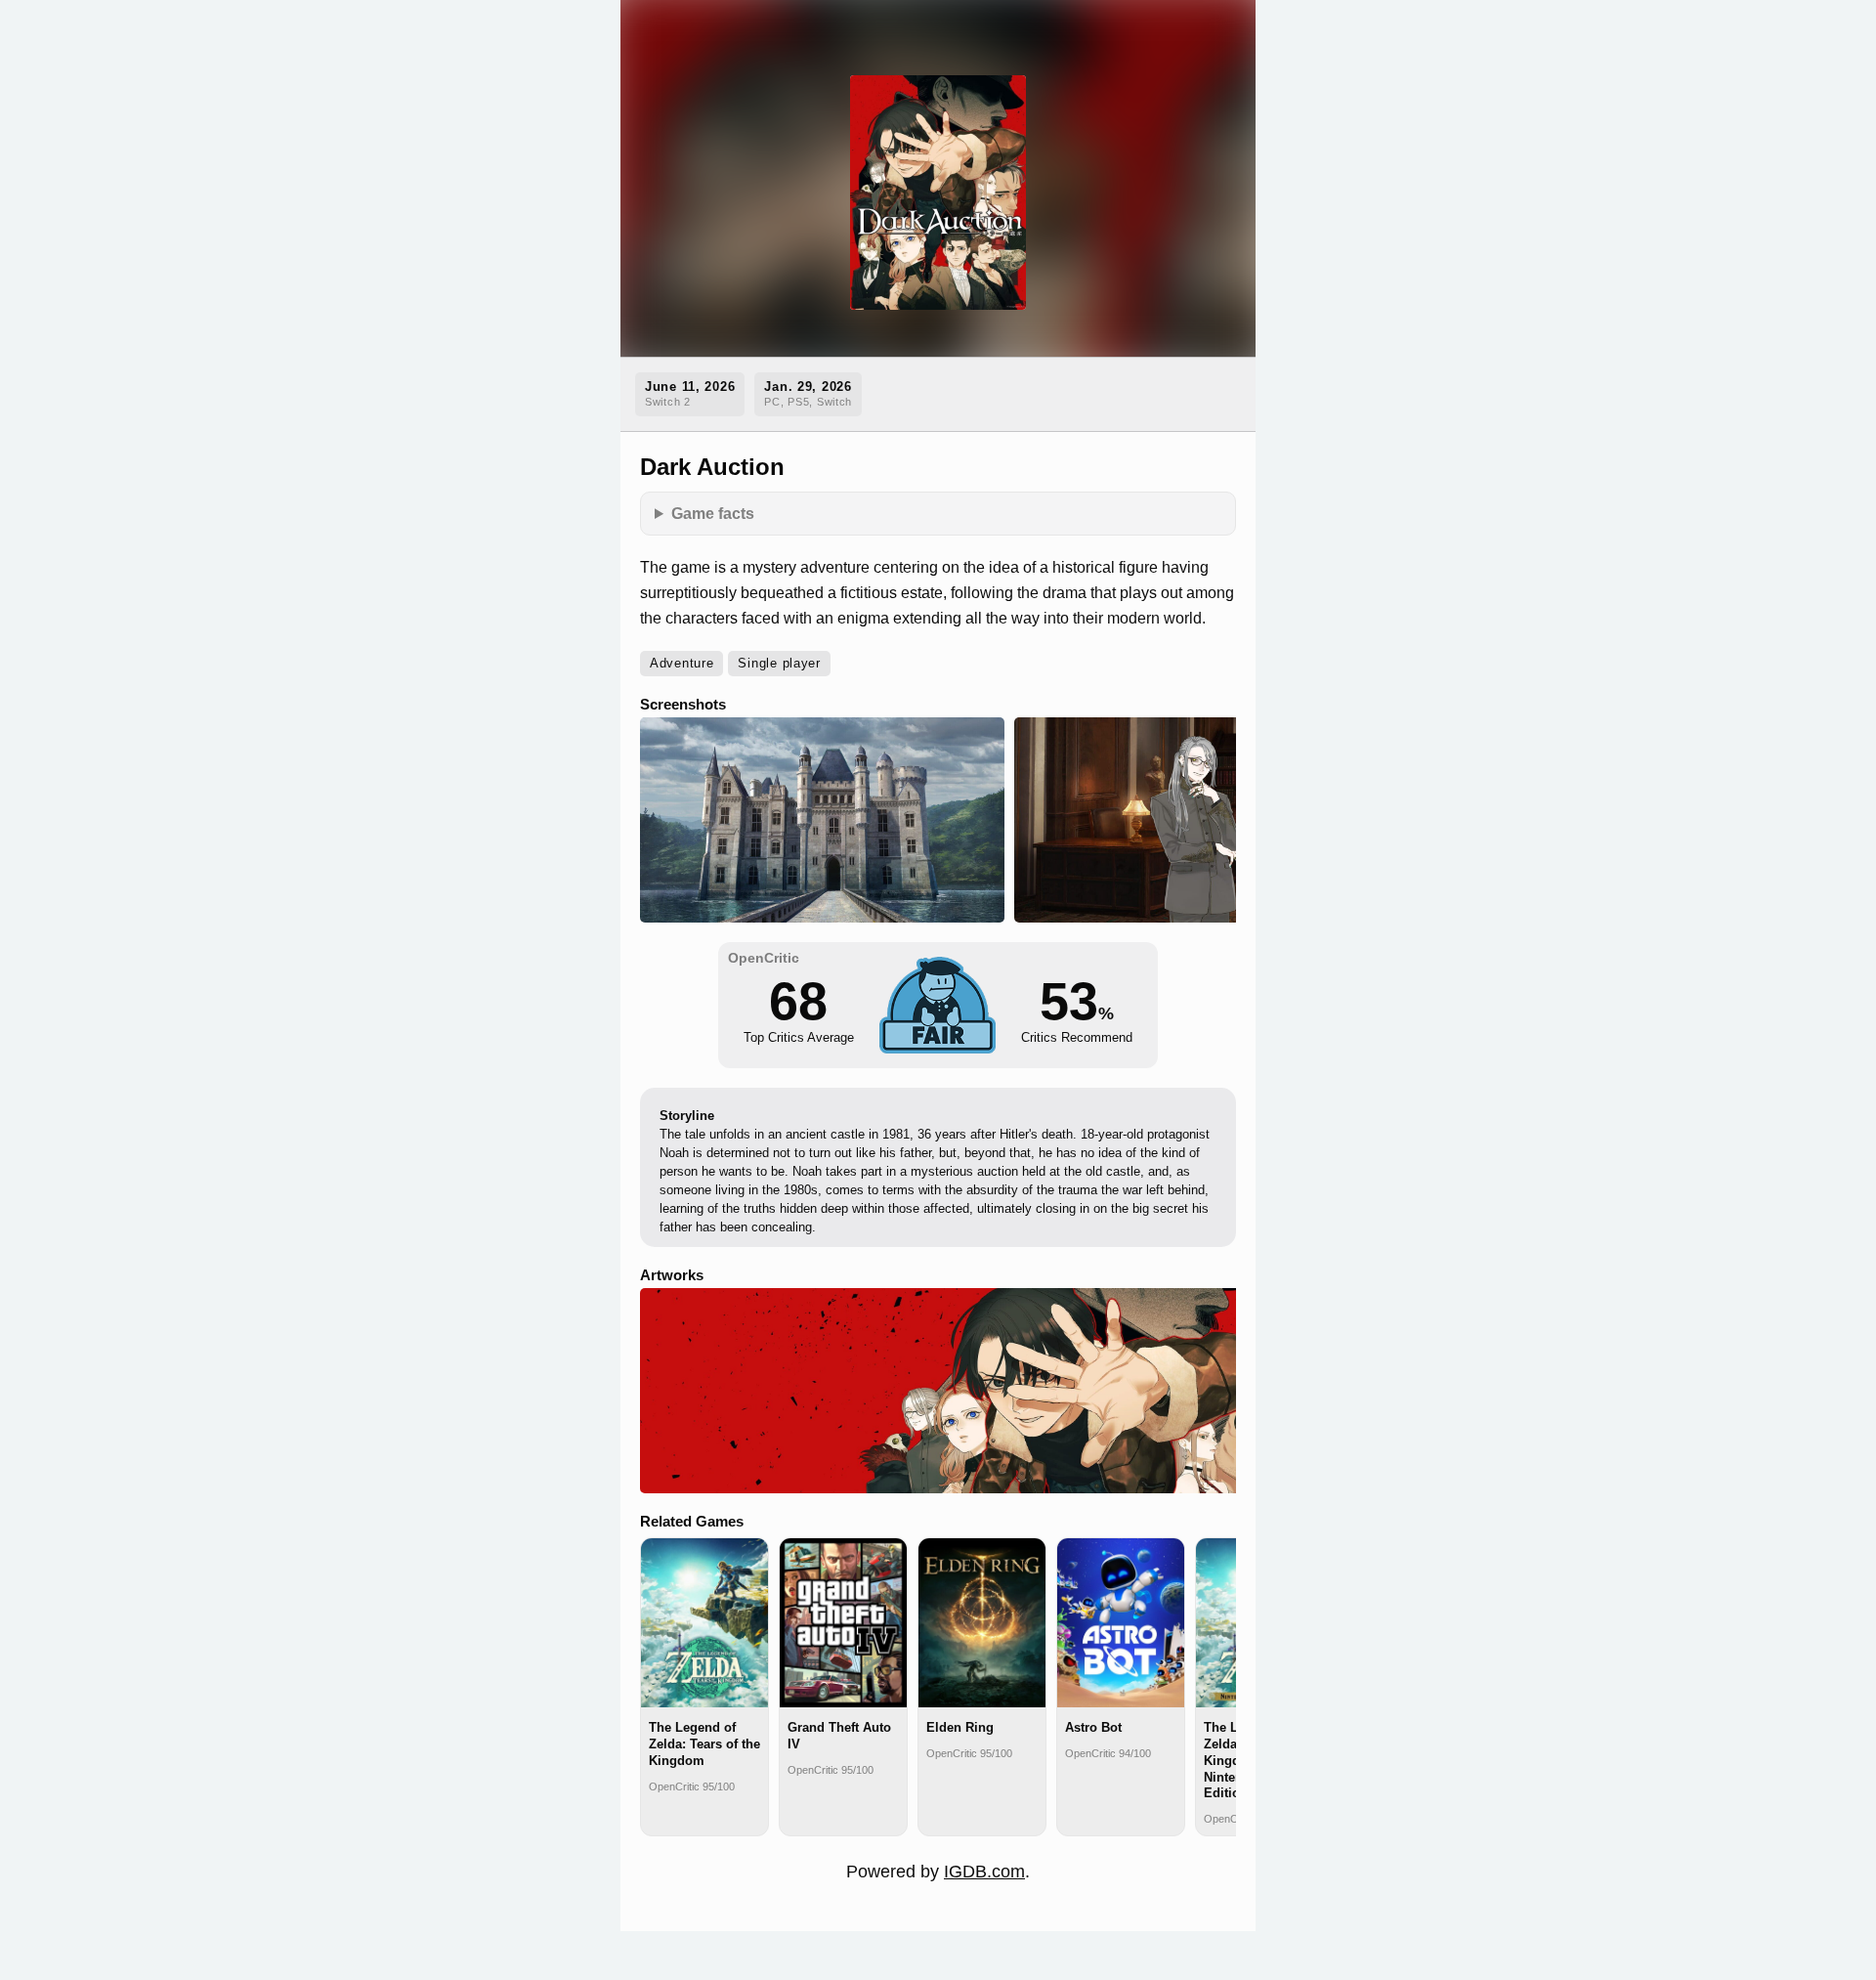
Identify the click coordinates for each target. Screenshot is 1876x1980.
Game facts (713, 513)
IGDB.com (984, 1872)
